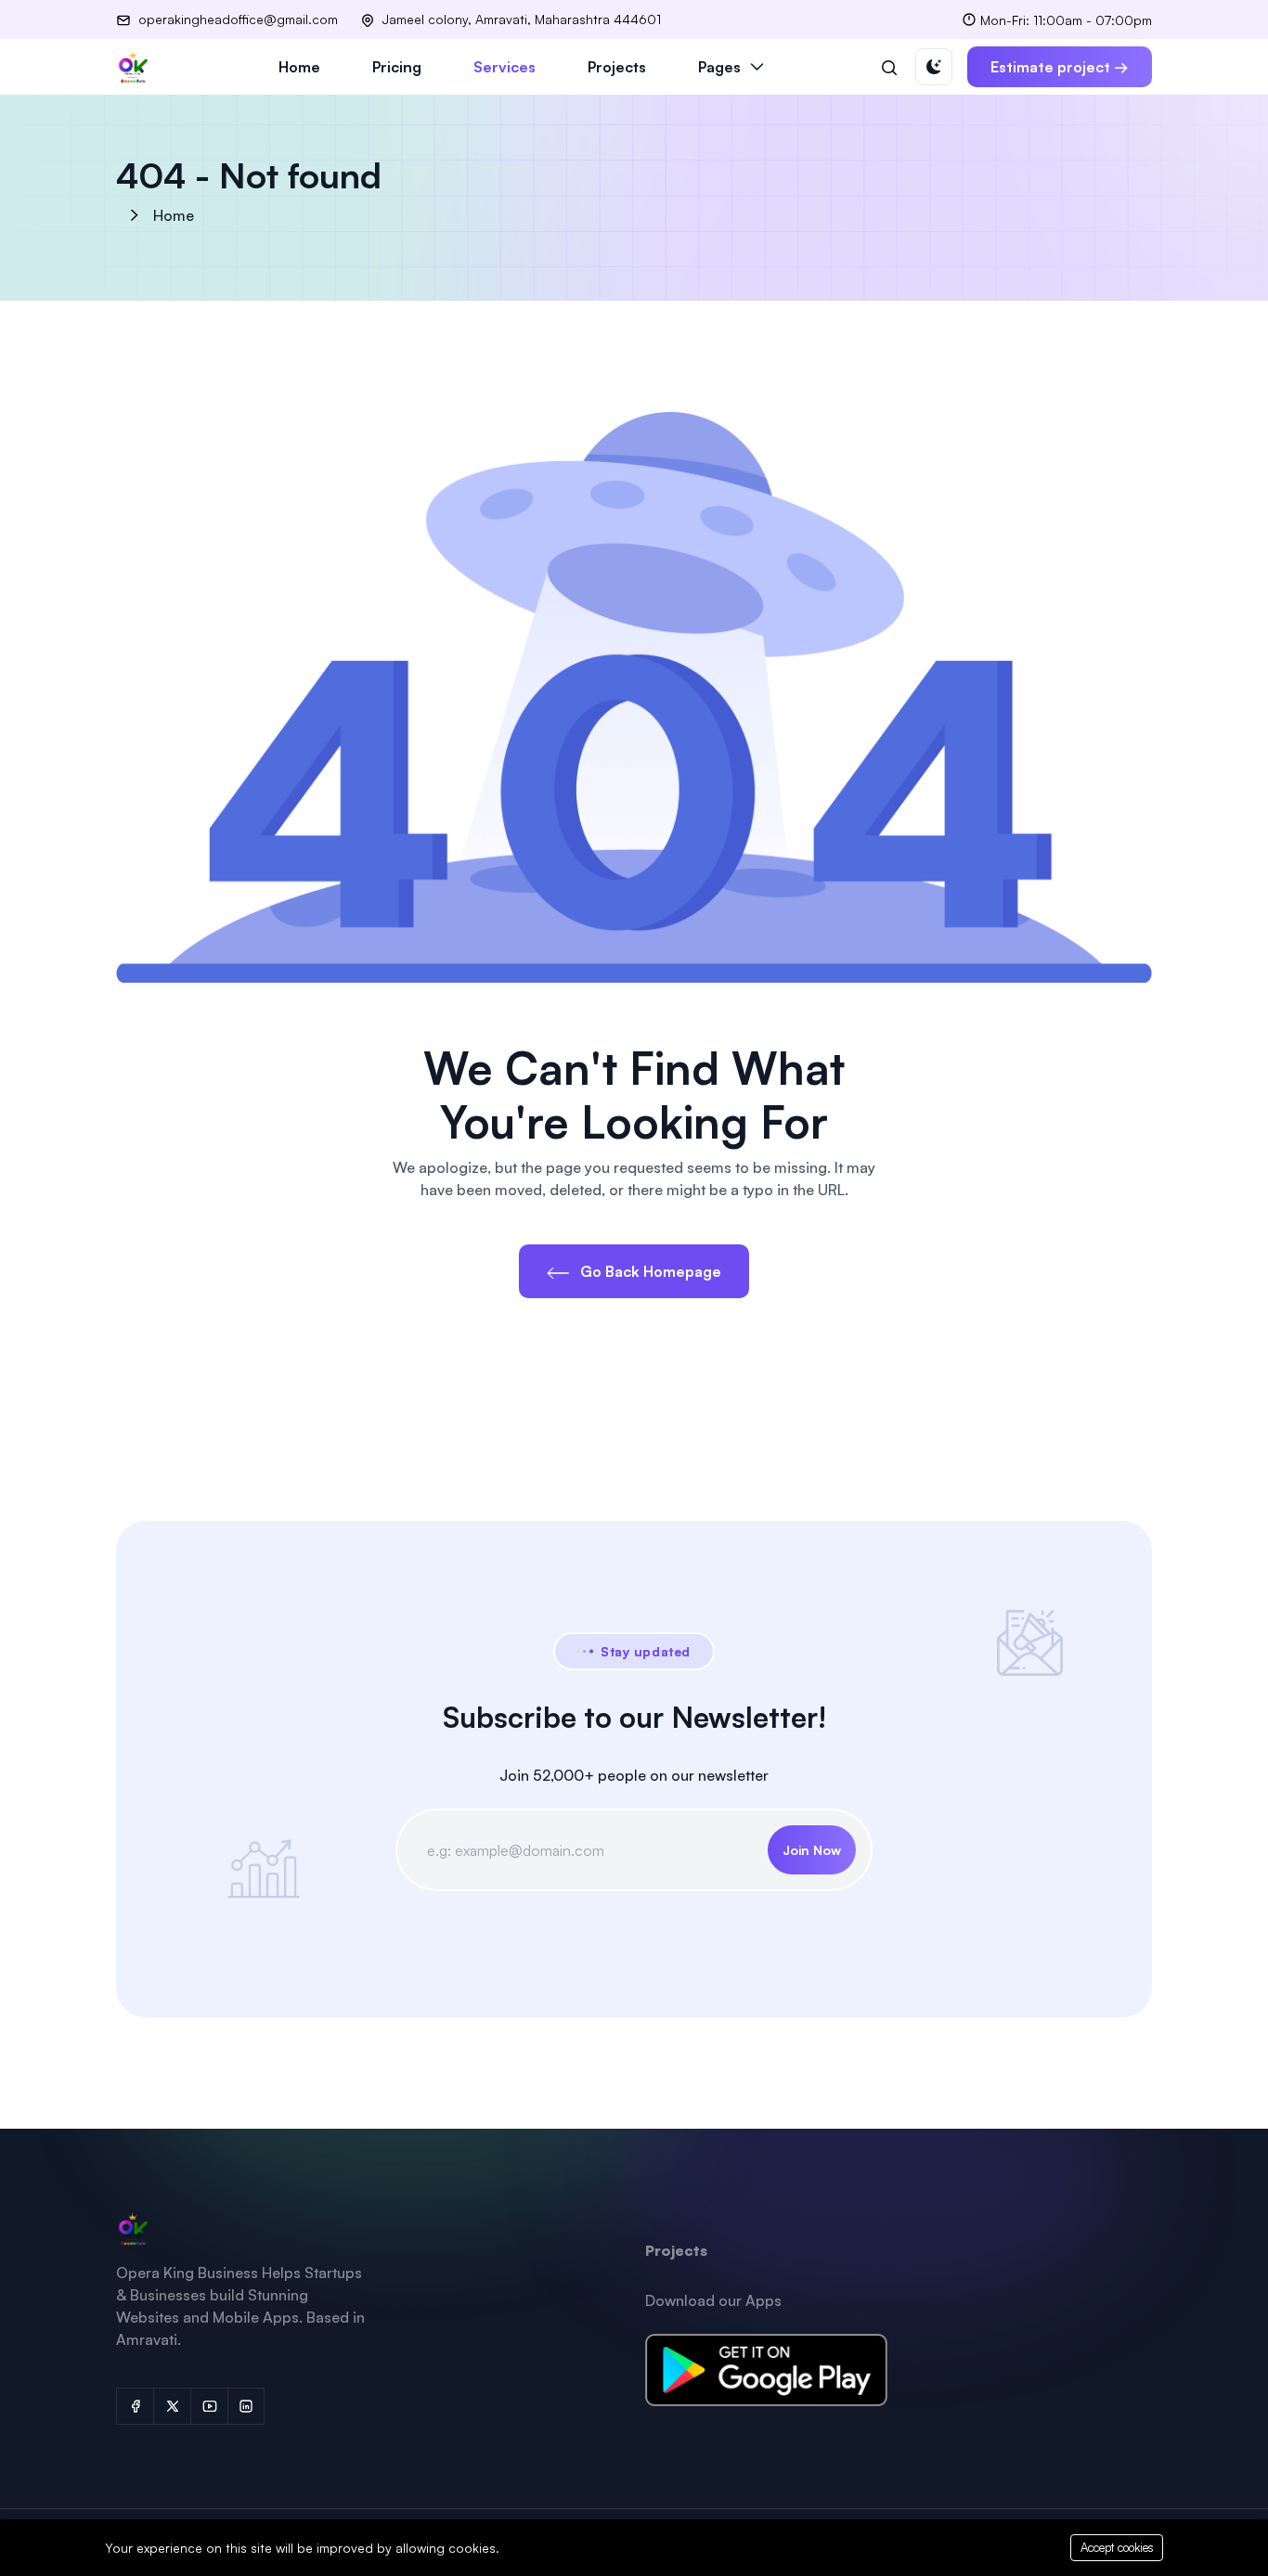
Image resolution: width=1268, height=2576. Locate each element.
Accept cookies (1117, 2547)
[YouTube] (209, 2406)
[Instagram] (246, 2406)
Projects (617, 67)
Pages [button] (719, 67)
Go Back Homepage (649, 1271)
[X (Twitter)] (172, 2406)
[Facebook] (135, 2406)
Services (505, 67)
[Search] (889, 67)
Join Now (812, 1850)
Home (299, 67)
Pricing (397, 67)
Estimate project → (1060, 67)
